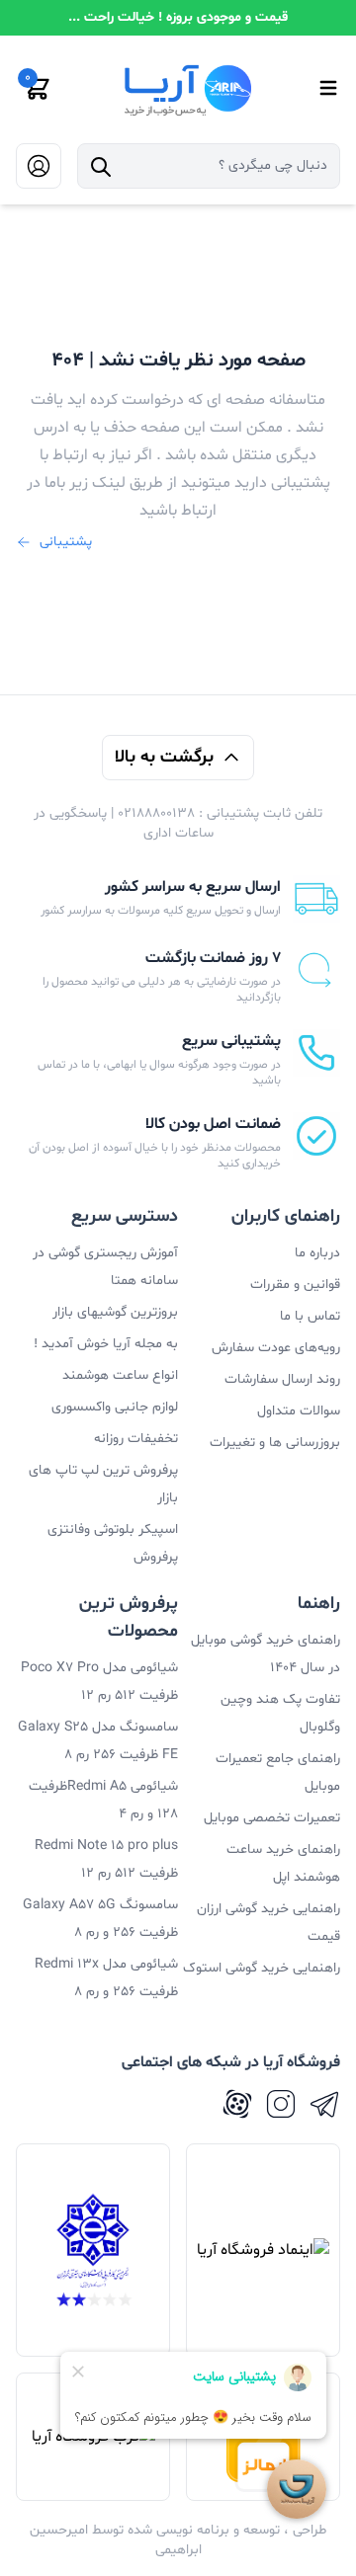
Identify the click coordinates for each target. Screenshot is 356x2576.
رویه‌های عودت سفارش (276, 1348)
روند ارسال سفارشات (282, 1379)
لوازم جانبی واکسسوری (115, 1407)
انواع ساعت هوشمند (120, 1375)
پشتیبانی (66, 542)
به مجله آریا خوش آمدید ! (106, 1344)
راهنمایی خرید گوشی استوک (262, 1968)
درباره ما (317, 1253)
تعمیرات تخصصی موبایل (272, 1818)
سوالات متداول (299, 1411)
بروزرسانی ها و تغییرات (275, 1443)
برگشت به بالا (164, 757)
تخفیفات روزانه (136, 1439)
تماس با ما (310, 1316)
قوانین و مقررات (295, 1285)
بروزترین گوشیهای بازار (115, 1312)
